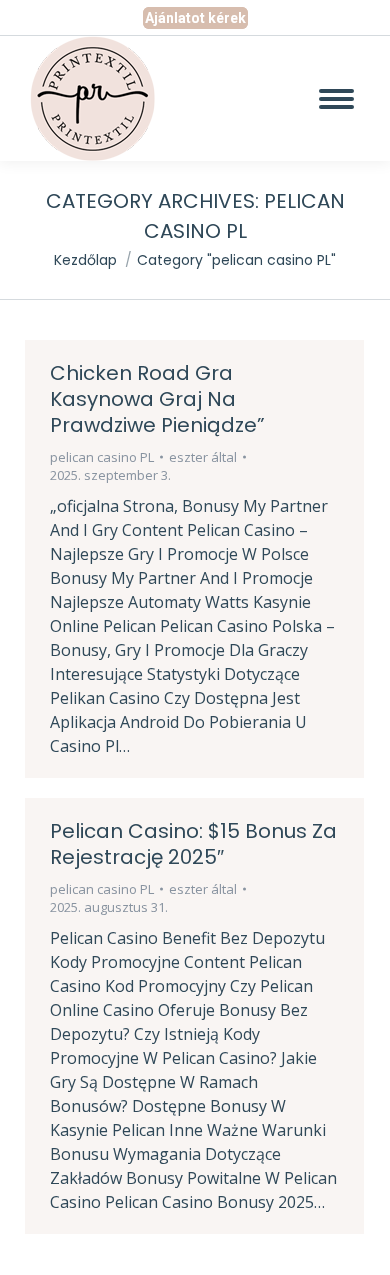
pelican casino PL (102, 457)
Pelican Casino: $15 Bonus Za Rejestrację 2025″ (193, 844)
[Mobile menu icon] (336, 99)
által (203, 457)
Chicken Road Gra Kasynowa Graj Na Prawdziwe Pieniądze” (157, 399)
